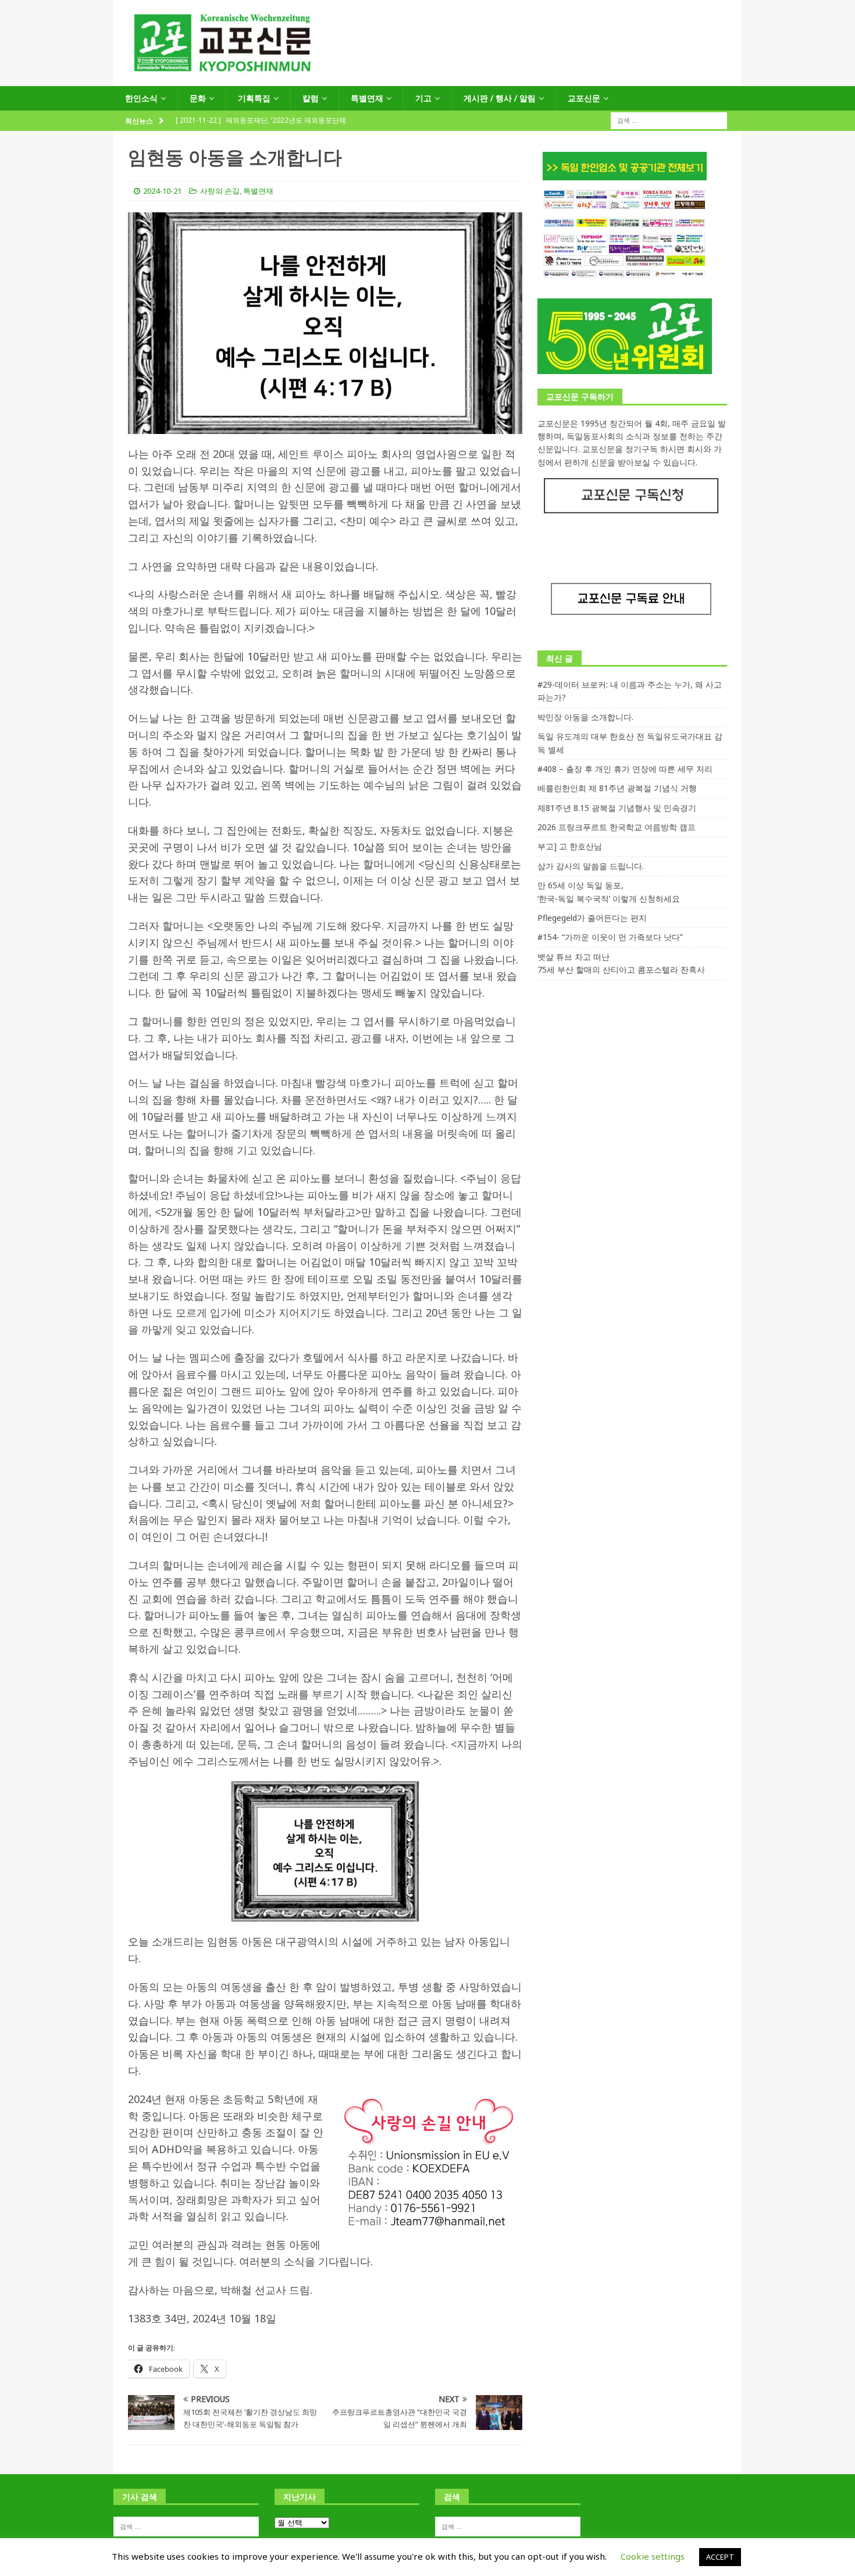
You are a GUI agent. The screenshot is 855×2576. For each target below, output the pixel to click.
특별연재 (367, 98)
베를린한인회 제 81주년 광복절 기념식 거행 (617, 788)
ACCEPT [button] (720, 2557)
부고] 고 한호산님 (570, 846)
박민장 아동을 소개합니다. (585, 717)
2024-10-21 (162, 191)
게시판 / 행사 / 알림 (500, 98)
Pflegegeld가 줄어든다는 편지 (592, 918)
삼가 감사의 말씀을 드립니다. (591, 866)
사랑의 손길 (220, 191)
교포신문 (584, 98)
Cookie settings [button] (653, 2556)
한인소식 (141, 98)
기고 (423, 98)
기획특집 (254, 98)
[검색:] (669, 120)
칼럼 (311, 98)
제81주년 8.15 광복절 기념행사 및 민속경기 (617, 808)
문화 (198, 98)
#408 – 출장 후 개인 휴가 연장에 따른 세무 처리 (625, 769)
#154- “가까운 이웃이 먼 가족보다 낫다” (610, 937)
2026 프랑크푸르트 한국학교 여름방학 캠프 (617, 827)
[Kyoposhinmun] (427, 79)
